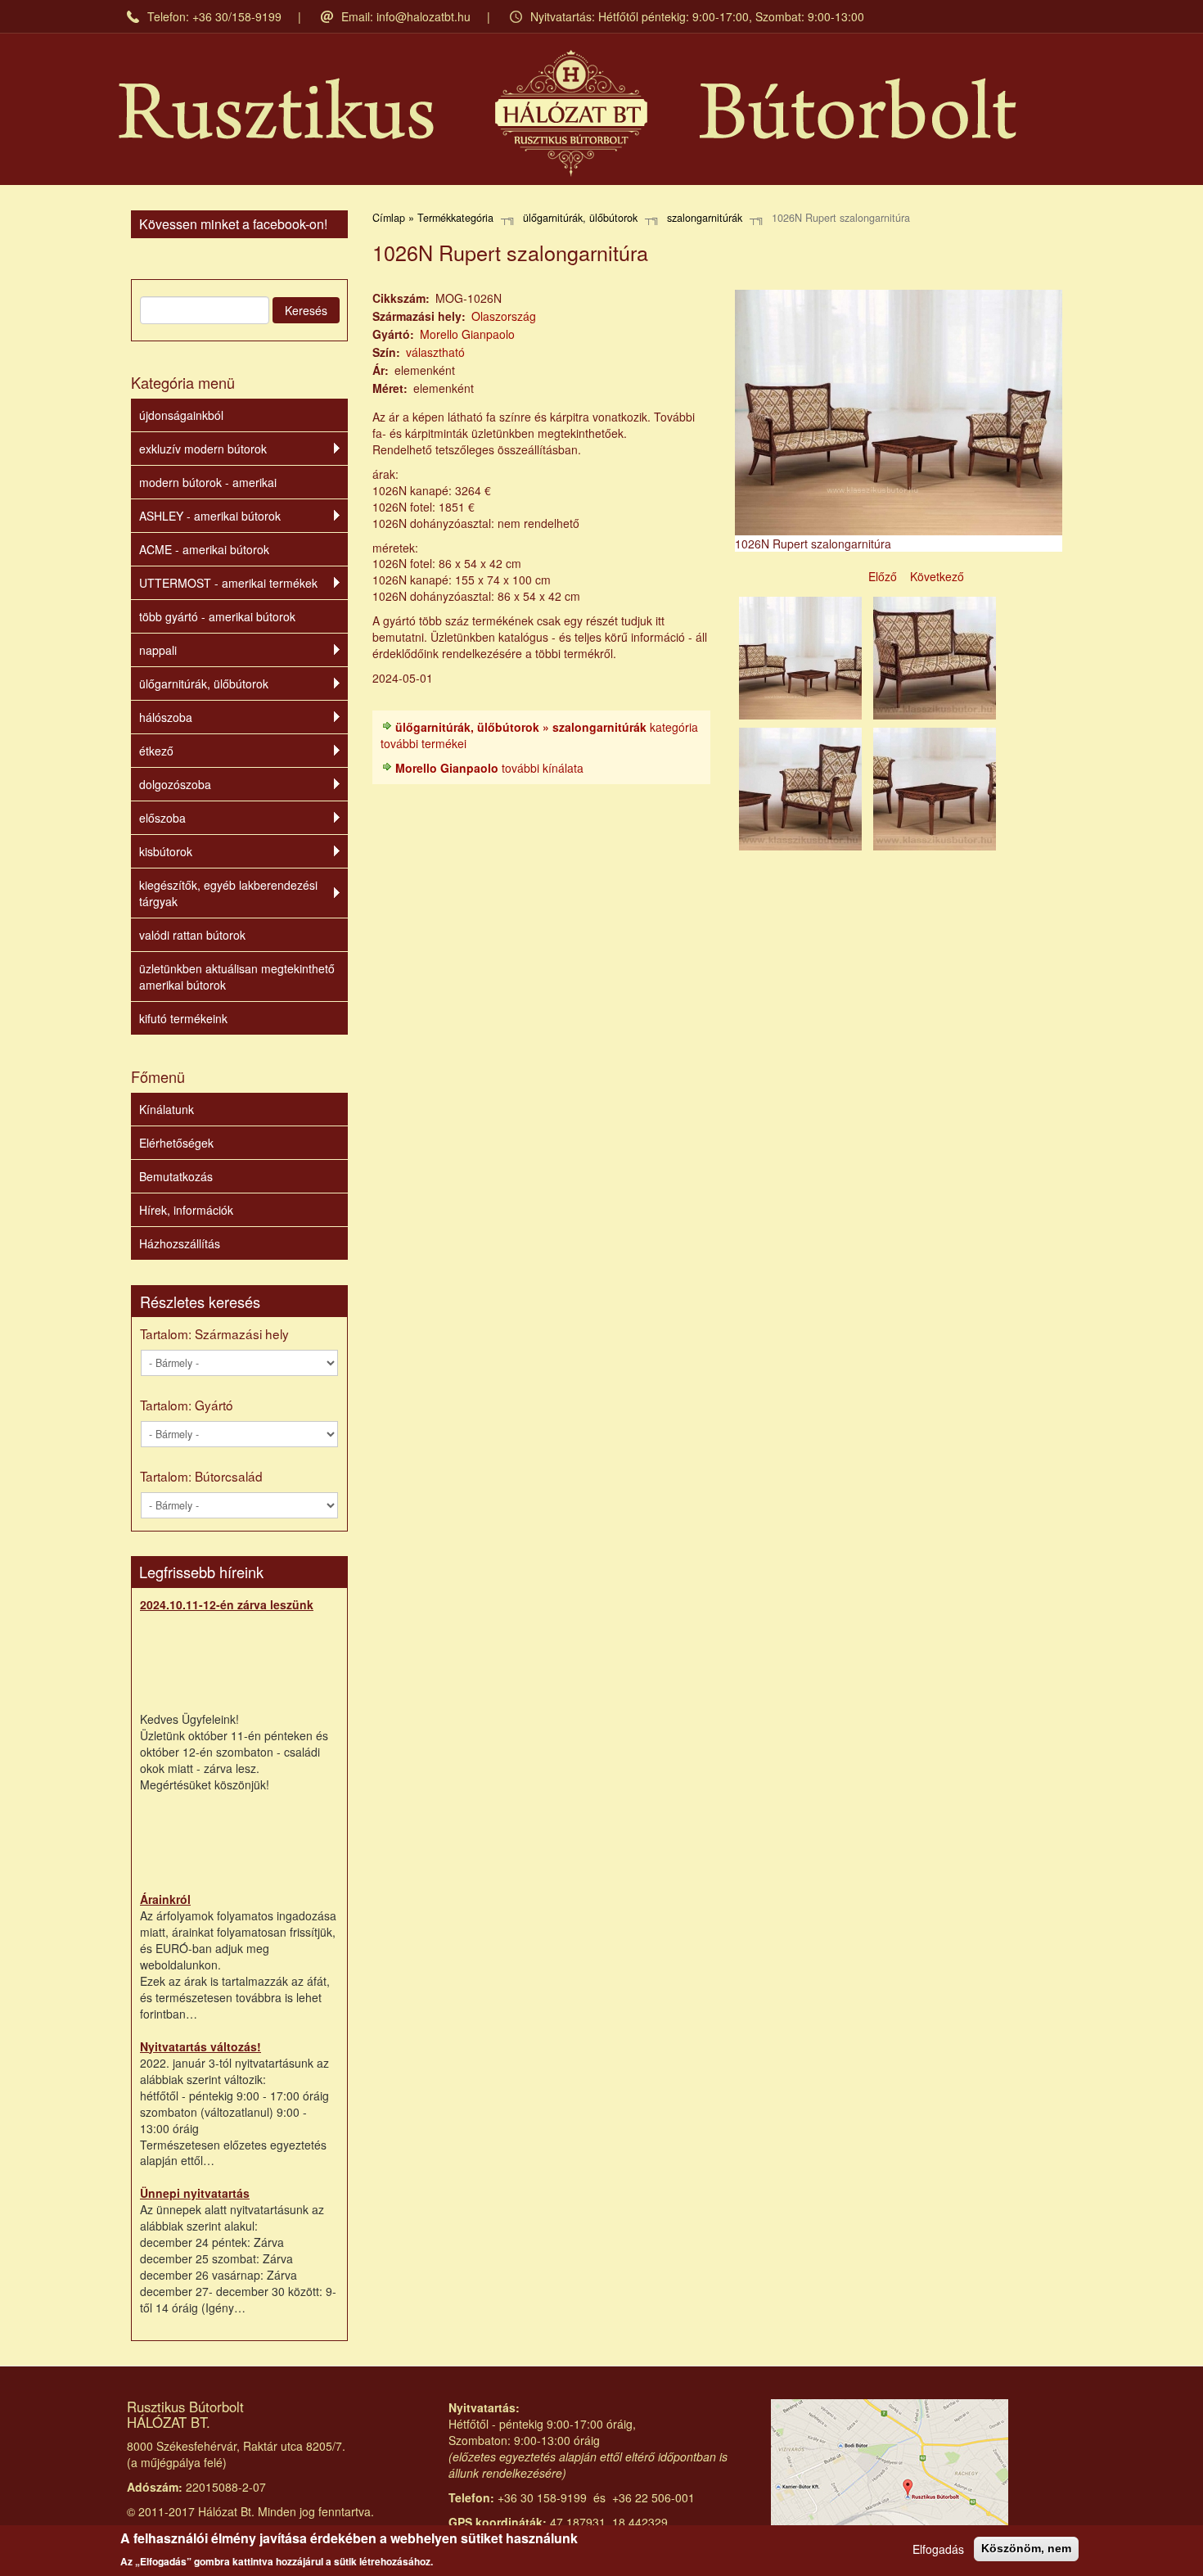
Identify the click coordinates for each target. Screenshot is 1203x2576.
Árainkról (165, 1899)
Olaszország (504, 316)
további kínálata (489, 768)
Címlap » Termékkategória (433, 218)
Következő (937, 576)
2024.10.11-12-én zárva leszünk (227, 1604)
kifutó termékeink (183, 1018)
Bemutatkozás (176, 1176)
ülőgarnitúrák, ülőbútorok (204, 683)
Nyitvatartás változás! (200, 2046)
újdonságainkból (181, 415)
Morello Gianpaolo (467, 334)
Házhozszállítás (180, 1243)
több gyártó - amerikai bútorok (217, 616)
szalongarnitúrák (705, 218)
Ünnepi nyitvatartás (195, 2193)
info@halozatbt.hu (424, 16)
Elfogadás (938, 2549)
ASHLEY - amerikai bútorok (210, 516)
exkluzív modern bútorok (203, 449)
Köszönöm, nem (1026, 2548)
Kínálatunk (167, 1109)
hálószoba (166, 717)
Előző (883, 576)
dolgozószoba (175, 784)
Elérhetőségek (176, 1143)
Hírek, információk (186, 1210)
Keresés (306, 310)
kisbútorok (166, 851)
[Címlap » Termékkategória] (568, 113)
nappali (158, 650)
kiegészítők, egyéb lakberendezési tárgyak (228, 893)
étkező (156, 751)
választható (435, 352)
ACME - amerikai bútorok (204, 549)
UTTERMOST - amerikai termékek (228, 583)
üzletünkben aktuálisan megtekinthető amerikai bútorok (237, 977)
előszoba (162, 818)
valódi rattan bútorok (192, 935)
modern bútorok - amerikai (208, 482)
